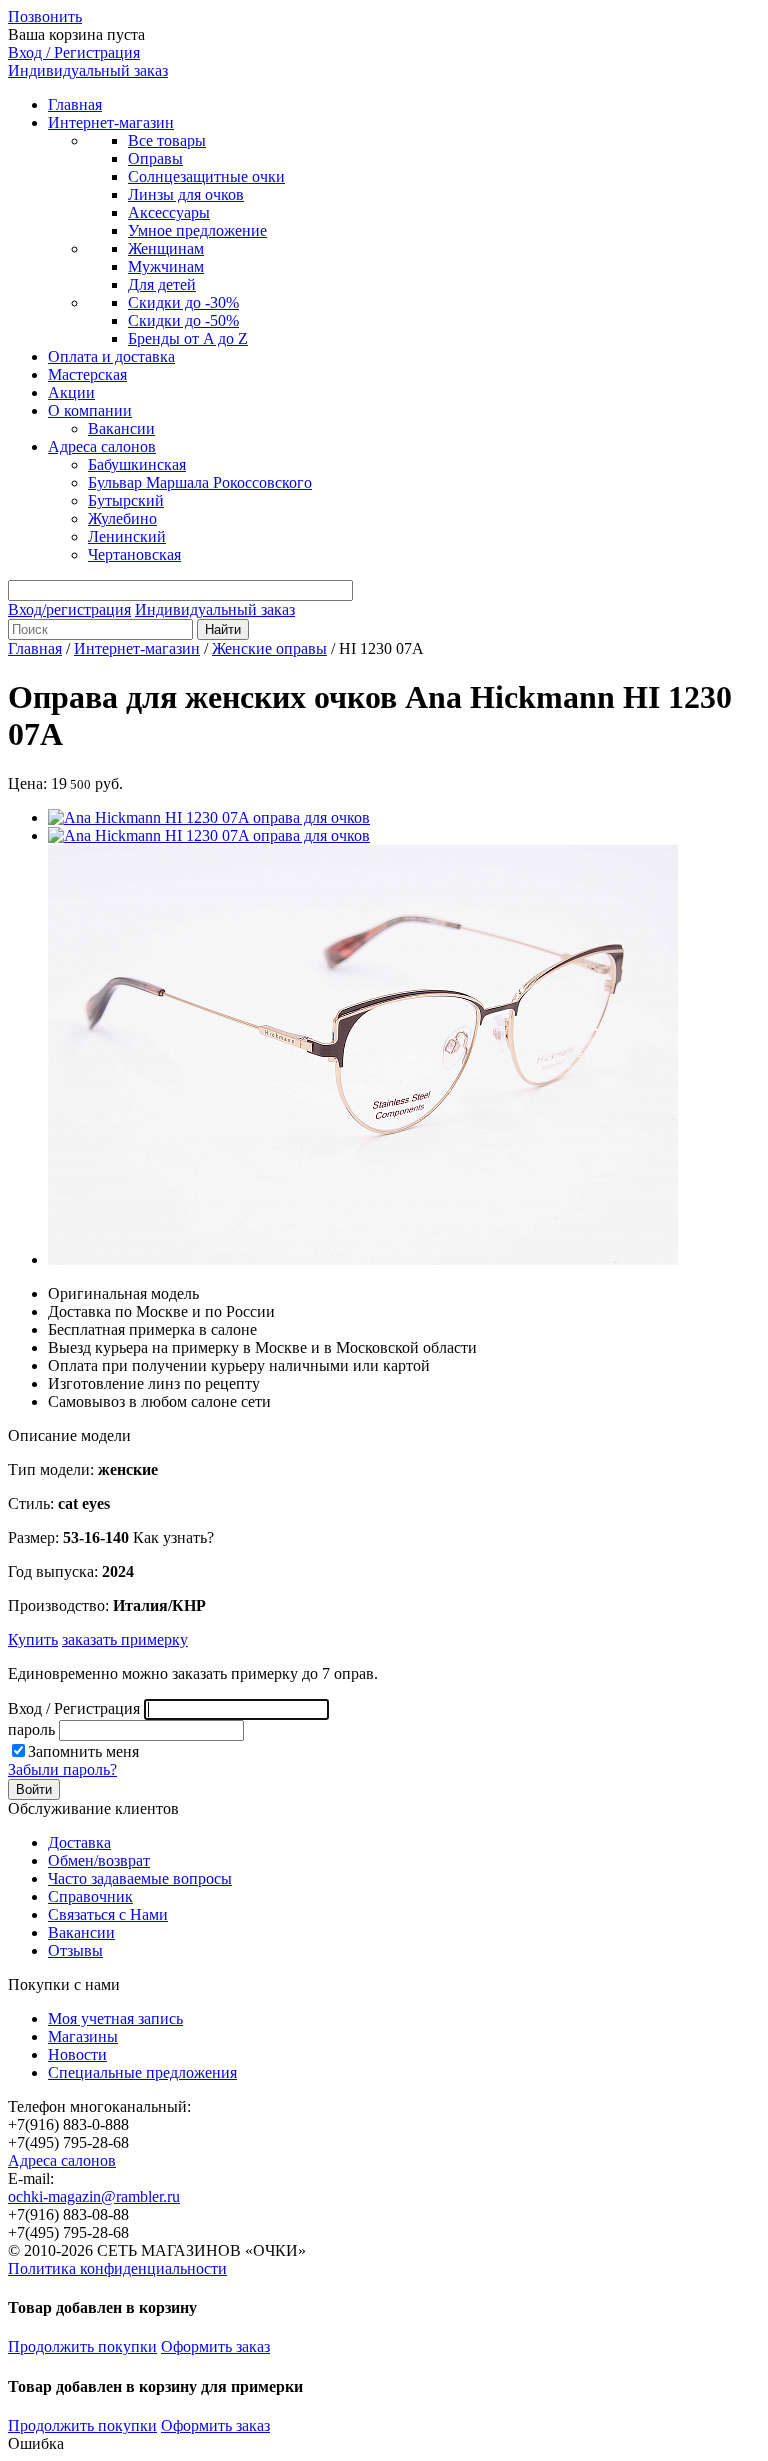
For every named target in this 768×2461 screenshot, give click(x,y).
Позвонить (45, 16)
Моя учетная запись (115, 2018)
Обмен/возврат (99, 1860)
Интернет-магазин (111, 122)
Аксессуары (169, 212)
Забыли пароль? (62, 1769)
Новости (77, 2054)
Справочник (90, 1896)
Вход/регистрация (69, 609)
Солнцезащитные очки (206, 176)
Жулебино (122, 518)
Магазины (83, 2036)
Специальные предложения (142, 2072)
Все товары (167, 140)
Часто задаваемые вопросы (140, 1878)
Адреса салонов (102, 446)
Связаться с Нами (108, 1914)
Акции (71, 392)
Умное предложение (197, 230)
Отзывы (75, 1950)
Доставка (79, 1842)
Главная (75, 104)
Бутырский (126, 500)
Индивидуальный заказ (88, 70)
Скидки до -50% (183, 320)
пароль (31, 1729)
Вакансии (121, 428)
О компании (90, 410)
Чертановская (134, 554)
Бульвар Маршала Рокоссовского (200, 482)
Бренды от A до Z (188, 338)
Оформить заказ (215, 2346)
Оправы (155, 158)
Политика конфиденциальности (117, 2268)
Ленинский (127, 536)
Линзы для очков (186, 194)
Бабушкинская (137, 464)
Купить (33, 1639)
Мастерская (87, 374)
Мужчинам (166, 266)
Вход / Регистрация (74, 52)
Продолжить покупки (82, 2346)
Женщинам (166, 248)
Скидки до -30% (183, 302)
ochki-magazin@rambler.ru (94, 2196)
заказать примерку (125, 1639)
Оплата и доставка (111, 356)
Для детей (162, 284)
